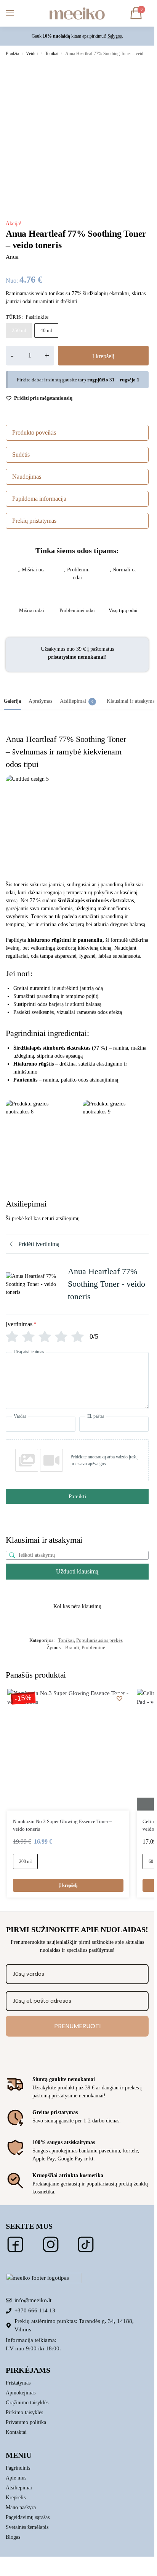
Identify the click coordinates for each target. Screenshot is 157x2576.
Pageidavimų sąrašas (28, 2517)
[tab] (12, 700)
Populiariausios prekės (99, 1640)
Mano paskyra (21, 2507)
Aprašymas (40, 701)
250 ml (19, 330)
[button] (138, 13)
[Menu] (17, 13)
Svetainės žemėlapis (27, 2527)
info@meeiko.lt (33, 2300)
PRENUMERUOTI (77, 2026)
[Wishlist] (120, 1698)
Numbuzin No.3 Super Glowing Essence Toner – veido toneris (62, 1825)
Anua (12, 257)
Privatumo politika (26, 2422)
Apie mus (16, 2478)
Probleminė (93, 1647)
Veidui (32, 54)
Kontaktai (16, 2432)
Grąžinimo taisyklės (27, 2403)
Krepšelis (16, 2498)
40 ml (46, 330)
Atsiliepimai (77, 701)
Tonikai (52, 54)
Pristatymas (18, 2383)
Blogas (13, 2537)
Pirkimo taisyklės (24, 2412)
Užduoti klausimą (77, 1571)
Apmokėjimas (21, 2393)
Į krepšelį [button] (68, 1885)
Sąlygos (115, 36)
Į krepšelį (103, 356)
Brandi (72, 1647)
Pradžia (12, 54)
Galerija (12, 701)
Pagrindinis (18, 2468)
